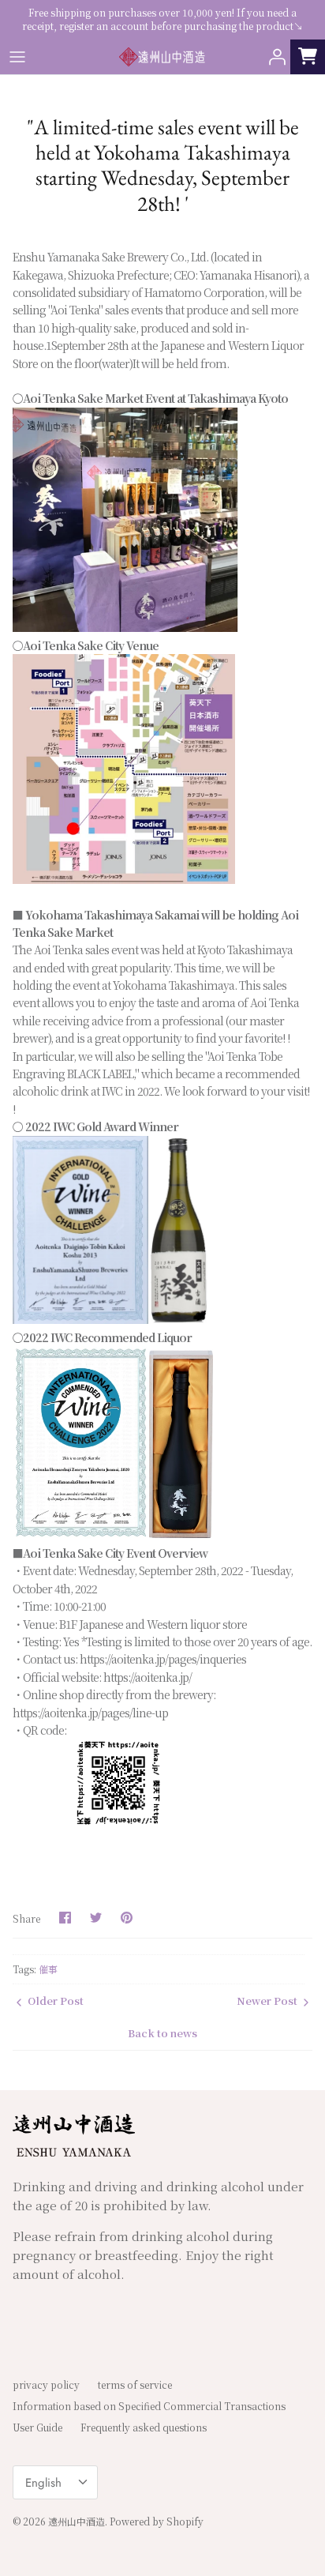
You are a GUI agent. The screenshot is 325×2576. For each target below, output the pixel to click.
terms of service (135, 2384)
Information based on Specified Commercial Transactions (149, 2406)
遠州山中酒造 (77, 2521)
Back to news (162, 2033)
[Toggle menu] (17, 57)
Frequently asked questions (144, 2427)
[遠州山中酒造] (162, 57)
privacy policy (46, 2384)
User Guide (37, 2427)
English (43, 2483)
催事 (48, 1969)
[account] (273, 57)
